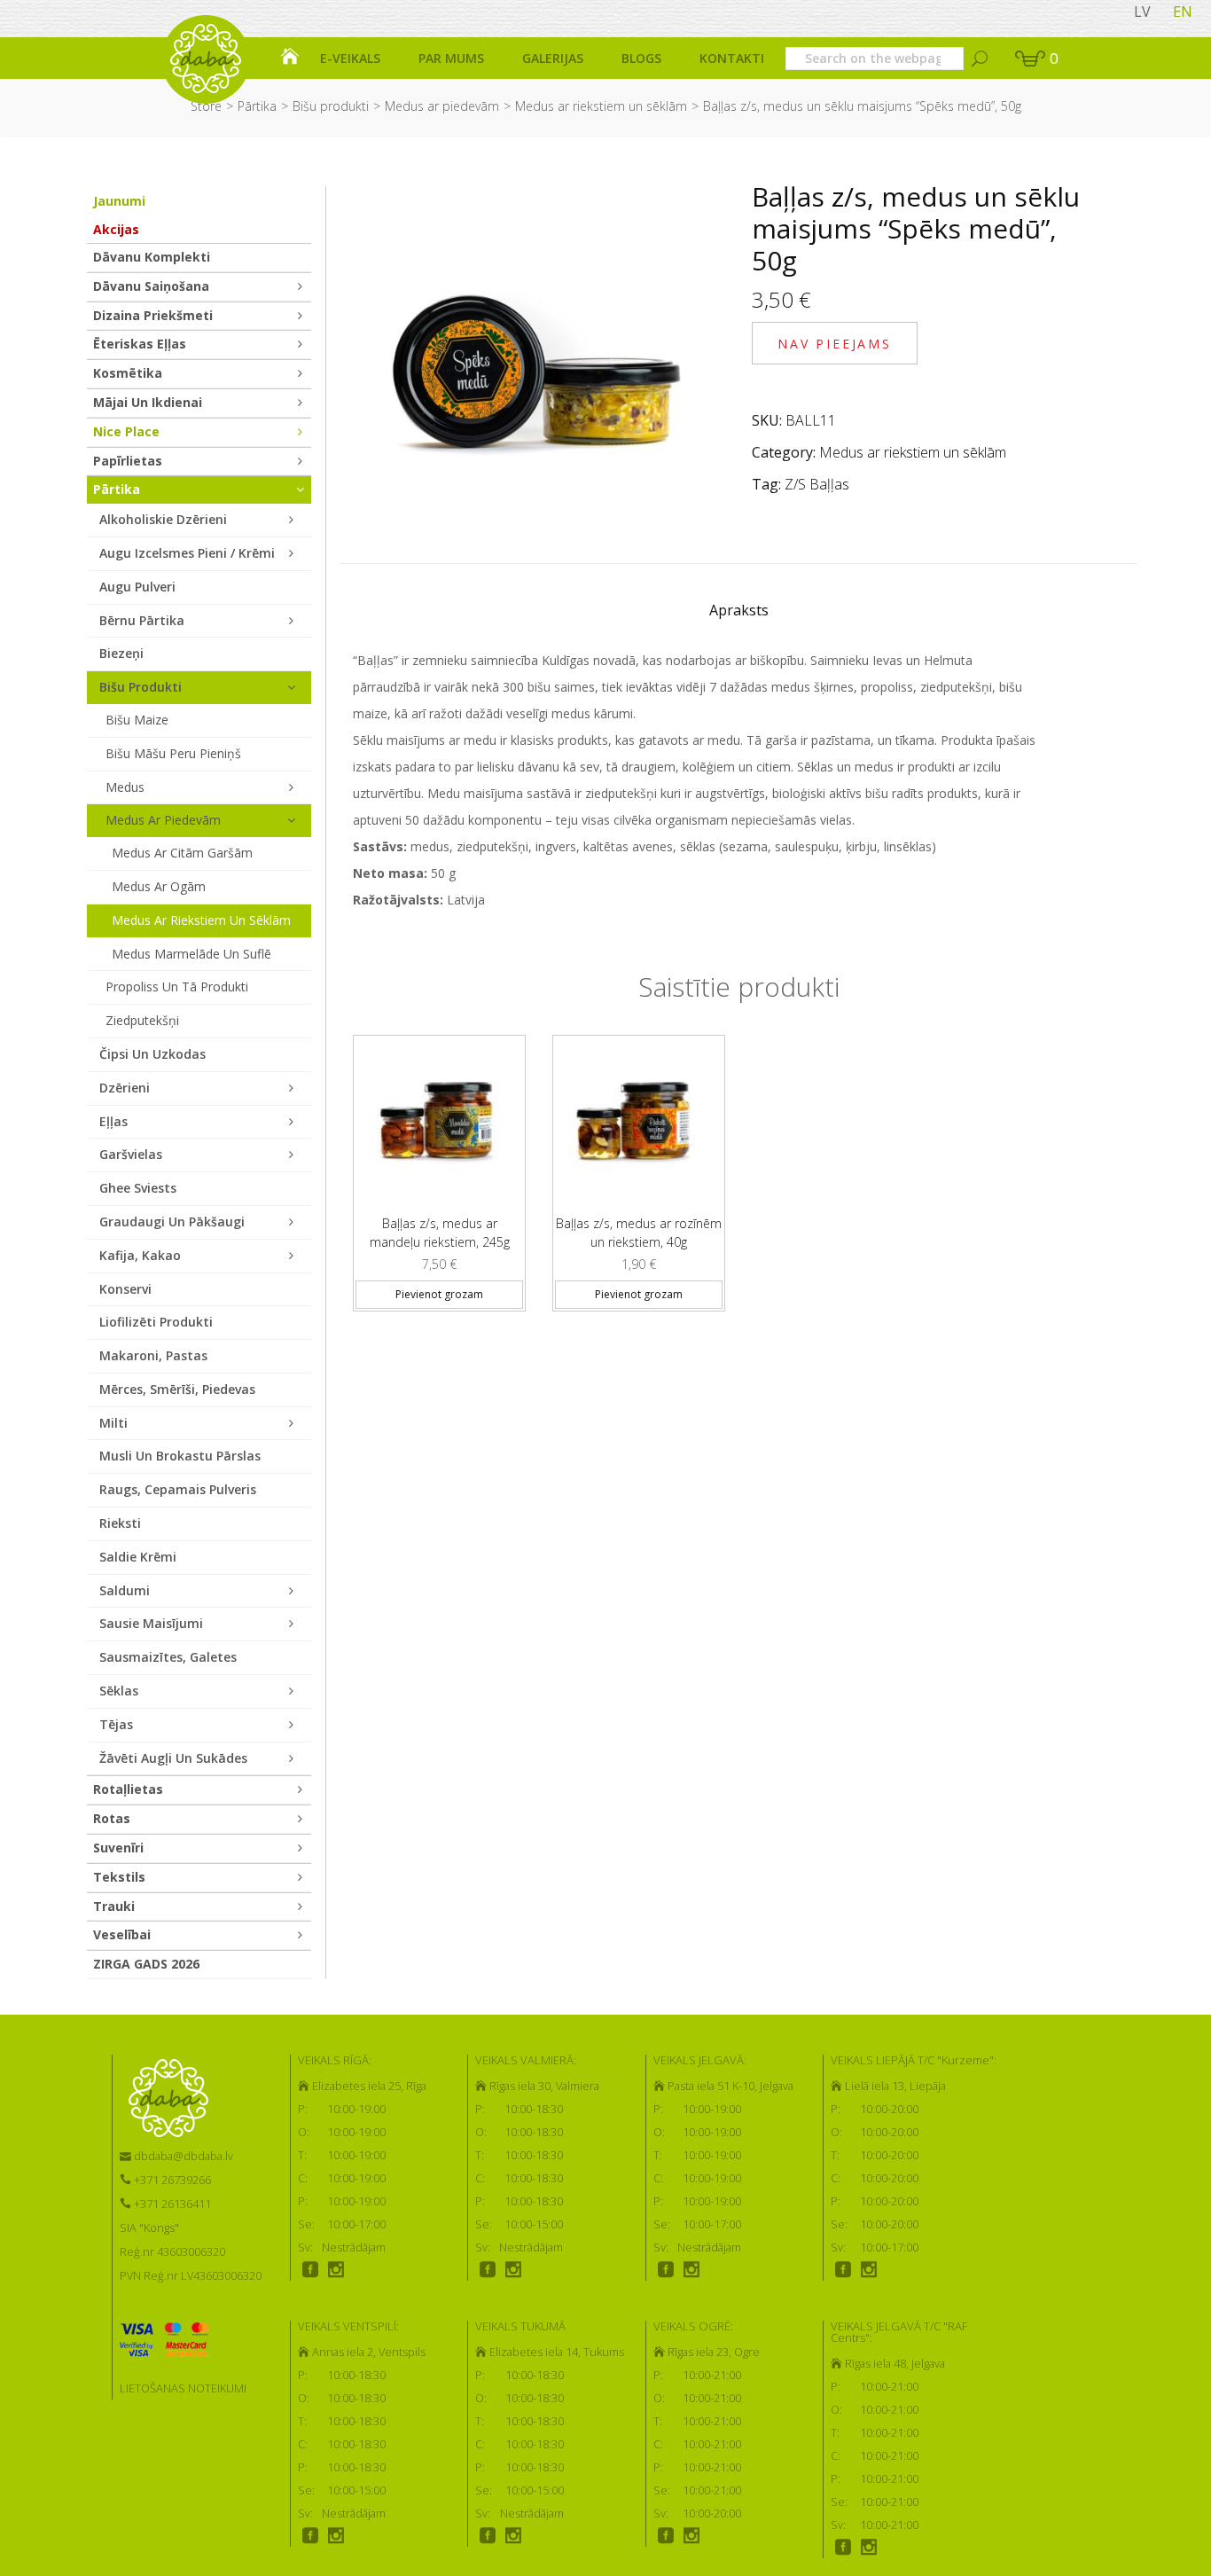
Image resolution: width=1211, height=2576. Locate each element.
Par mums (451, 58)
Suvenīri (118, 1848)
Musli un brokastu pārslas (180, 1456)
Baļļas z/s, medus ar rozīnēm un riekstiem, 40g (639, 1233)
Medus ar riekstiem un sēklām (601, 106)
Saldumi (125, 1590)
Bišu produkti (331, 106)
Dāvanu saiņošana (151, 286)
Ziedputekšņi (142, 1020)
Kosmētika (128, 373)
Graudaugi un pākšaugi (172, 1221)
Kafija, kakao (140, 1255)
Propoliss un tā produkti (177, 987)
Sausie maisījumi (151, 1623)
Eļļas (113, 1121)
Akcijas (116, 229)
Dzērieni (125, 1088)
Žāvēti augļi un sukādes (173, 1758)
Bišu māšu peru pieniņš (173, 753)
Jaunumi (119, 201)
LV (1142, 12)
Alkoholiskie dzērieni (163, 519)
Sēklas (119, 1691)
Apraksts (739, 610)
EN (1183, 12)
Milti (113, 1423)
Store (206, 106)
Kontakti (732, 58)
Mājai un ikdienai (148, 402)
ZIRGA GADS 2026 (146, 1964)
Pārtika (257, 106)
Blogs (641, 58)
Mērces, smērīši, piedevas (177, 1389)
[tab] (739, 615)
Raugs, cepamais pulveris (178, 1489)
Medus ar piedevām (442, 106)
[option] (439, 1166)
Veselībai (122, 1934)
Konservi (125, 1289)
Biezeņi (121, 653)
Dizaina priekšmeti (153, 315)
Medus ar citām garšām (182, 853)
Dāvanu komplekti (152, 257)
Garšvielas (131, 1154)
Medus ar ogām (159, 886)
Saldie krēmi (138, 1557)
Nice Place (126, 431)
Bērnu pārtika (142, 620)
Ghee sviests (138, 1188)
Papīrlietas (128, 461)
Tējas (116, 1724)
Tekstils (119, 1877)
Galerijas (553, 58)
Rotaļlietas (128, 1789)
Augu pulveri (137, 587)
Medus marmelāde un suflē (191, 954)
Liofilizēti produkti (156, 1322)
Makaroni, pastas (153, 1355)
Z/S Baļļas (817, 484)
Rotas (112, 1818)
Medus (125, 787)
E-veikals (350, 58)
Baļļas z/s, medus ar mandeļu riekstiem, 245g (440, 1233)
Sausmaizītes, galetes (168, 1657)
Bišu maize (137, 720)
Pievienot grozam (439, 1294)
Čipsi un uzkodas (152, 1054)
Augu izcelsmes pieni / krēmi (187, 553)
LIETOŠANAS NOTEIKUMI (183, 2388)
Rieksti (120, 1523)
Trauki (114, 1906)
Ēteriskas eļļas (140, 344)
